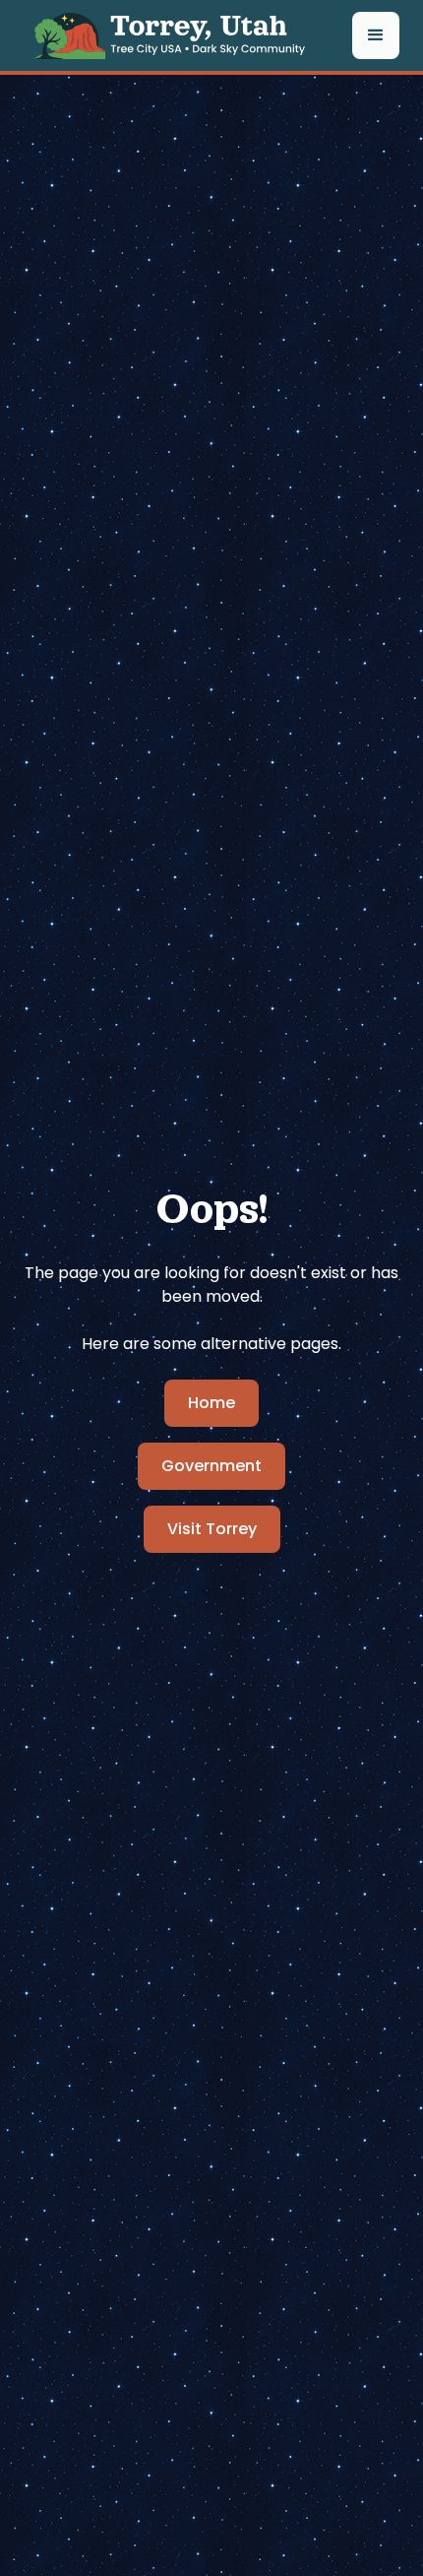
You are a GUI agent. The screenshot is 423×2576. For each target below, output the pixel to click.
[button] (376, 35)
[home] (176, 35)
